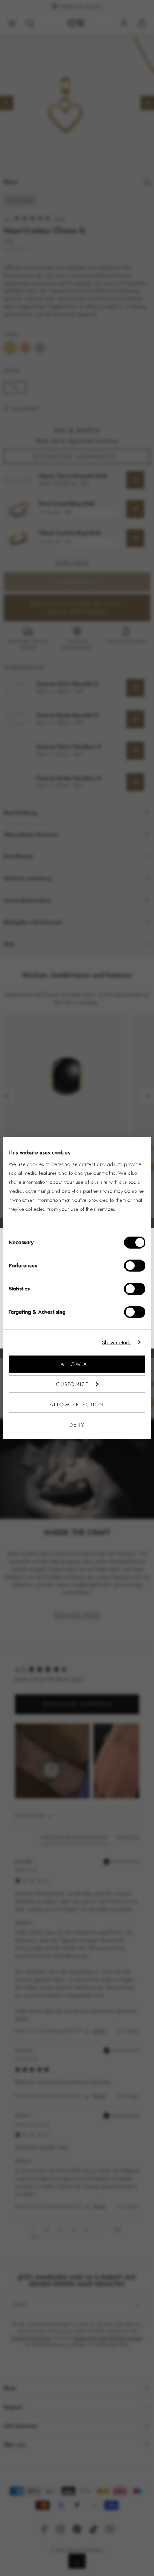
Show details (116, 1347)
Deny (77, 1429)
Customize (73, 1389)
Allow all (77, 1368)
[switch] (135, 1270)
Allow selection (77, 1409)
